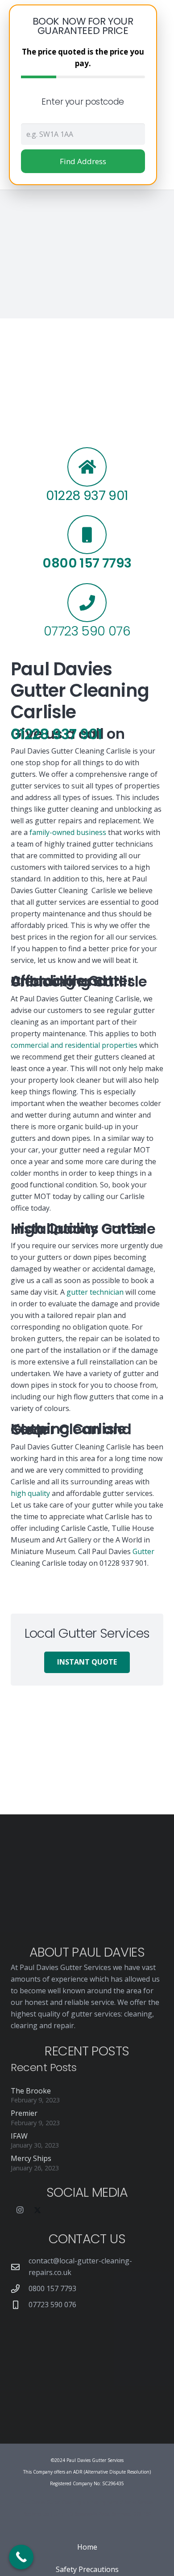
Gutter (143, 1551)
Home (87, 2547)
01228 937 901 (56, 734)
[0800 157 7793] (20, 2289)
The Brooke (31, 2091)
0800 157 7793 (52, 2288)
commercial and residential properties (74, 1045)
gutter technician (95, 1292)
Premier (24, 2113)
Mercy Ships (31, 2158)
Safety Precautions (87, 2569)
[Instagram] (20, 2210)
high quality (30, 1493)
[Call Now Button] (21, 2557)
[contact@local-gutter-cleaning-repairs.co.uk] (20, 2267)
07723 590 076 (52, 2305)
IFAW (19, 2136)
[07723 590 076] (20, 2305)
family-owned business (68, 832)
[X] (37, 2210)
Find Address (83, 161)
